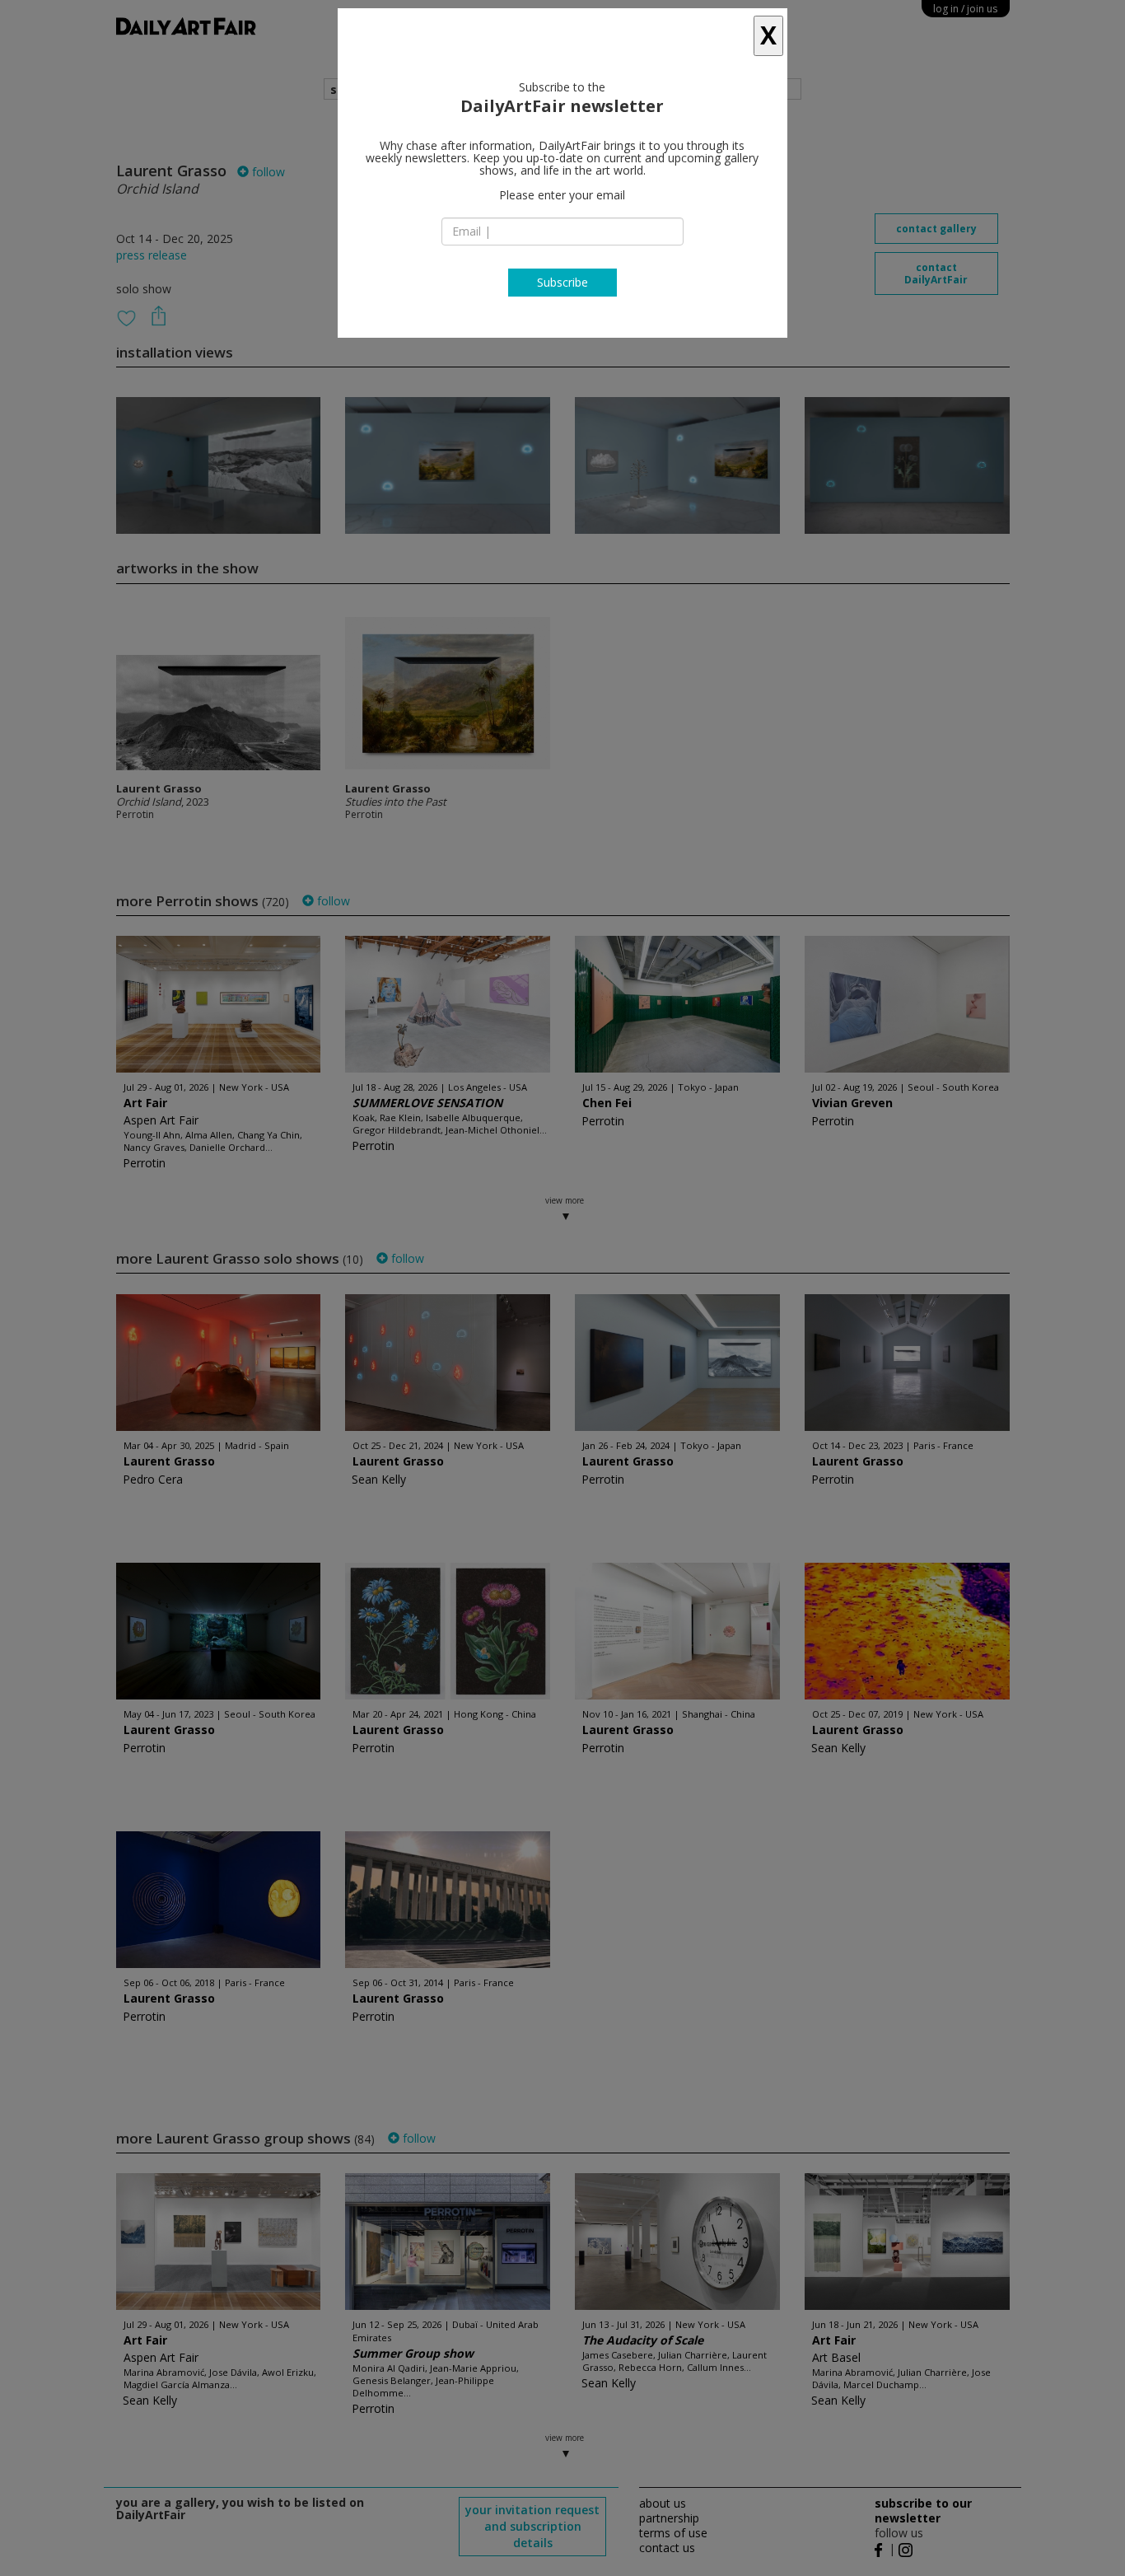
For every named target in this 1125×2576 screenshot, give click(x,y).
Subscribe (562, 282)
